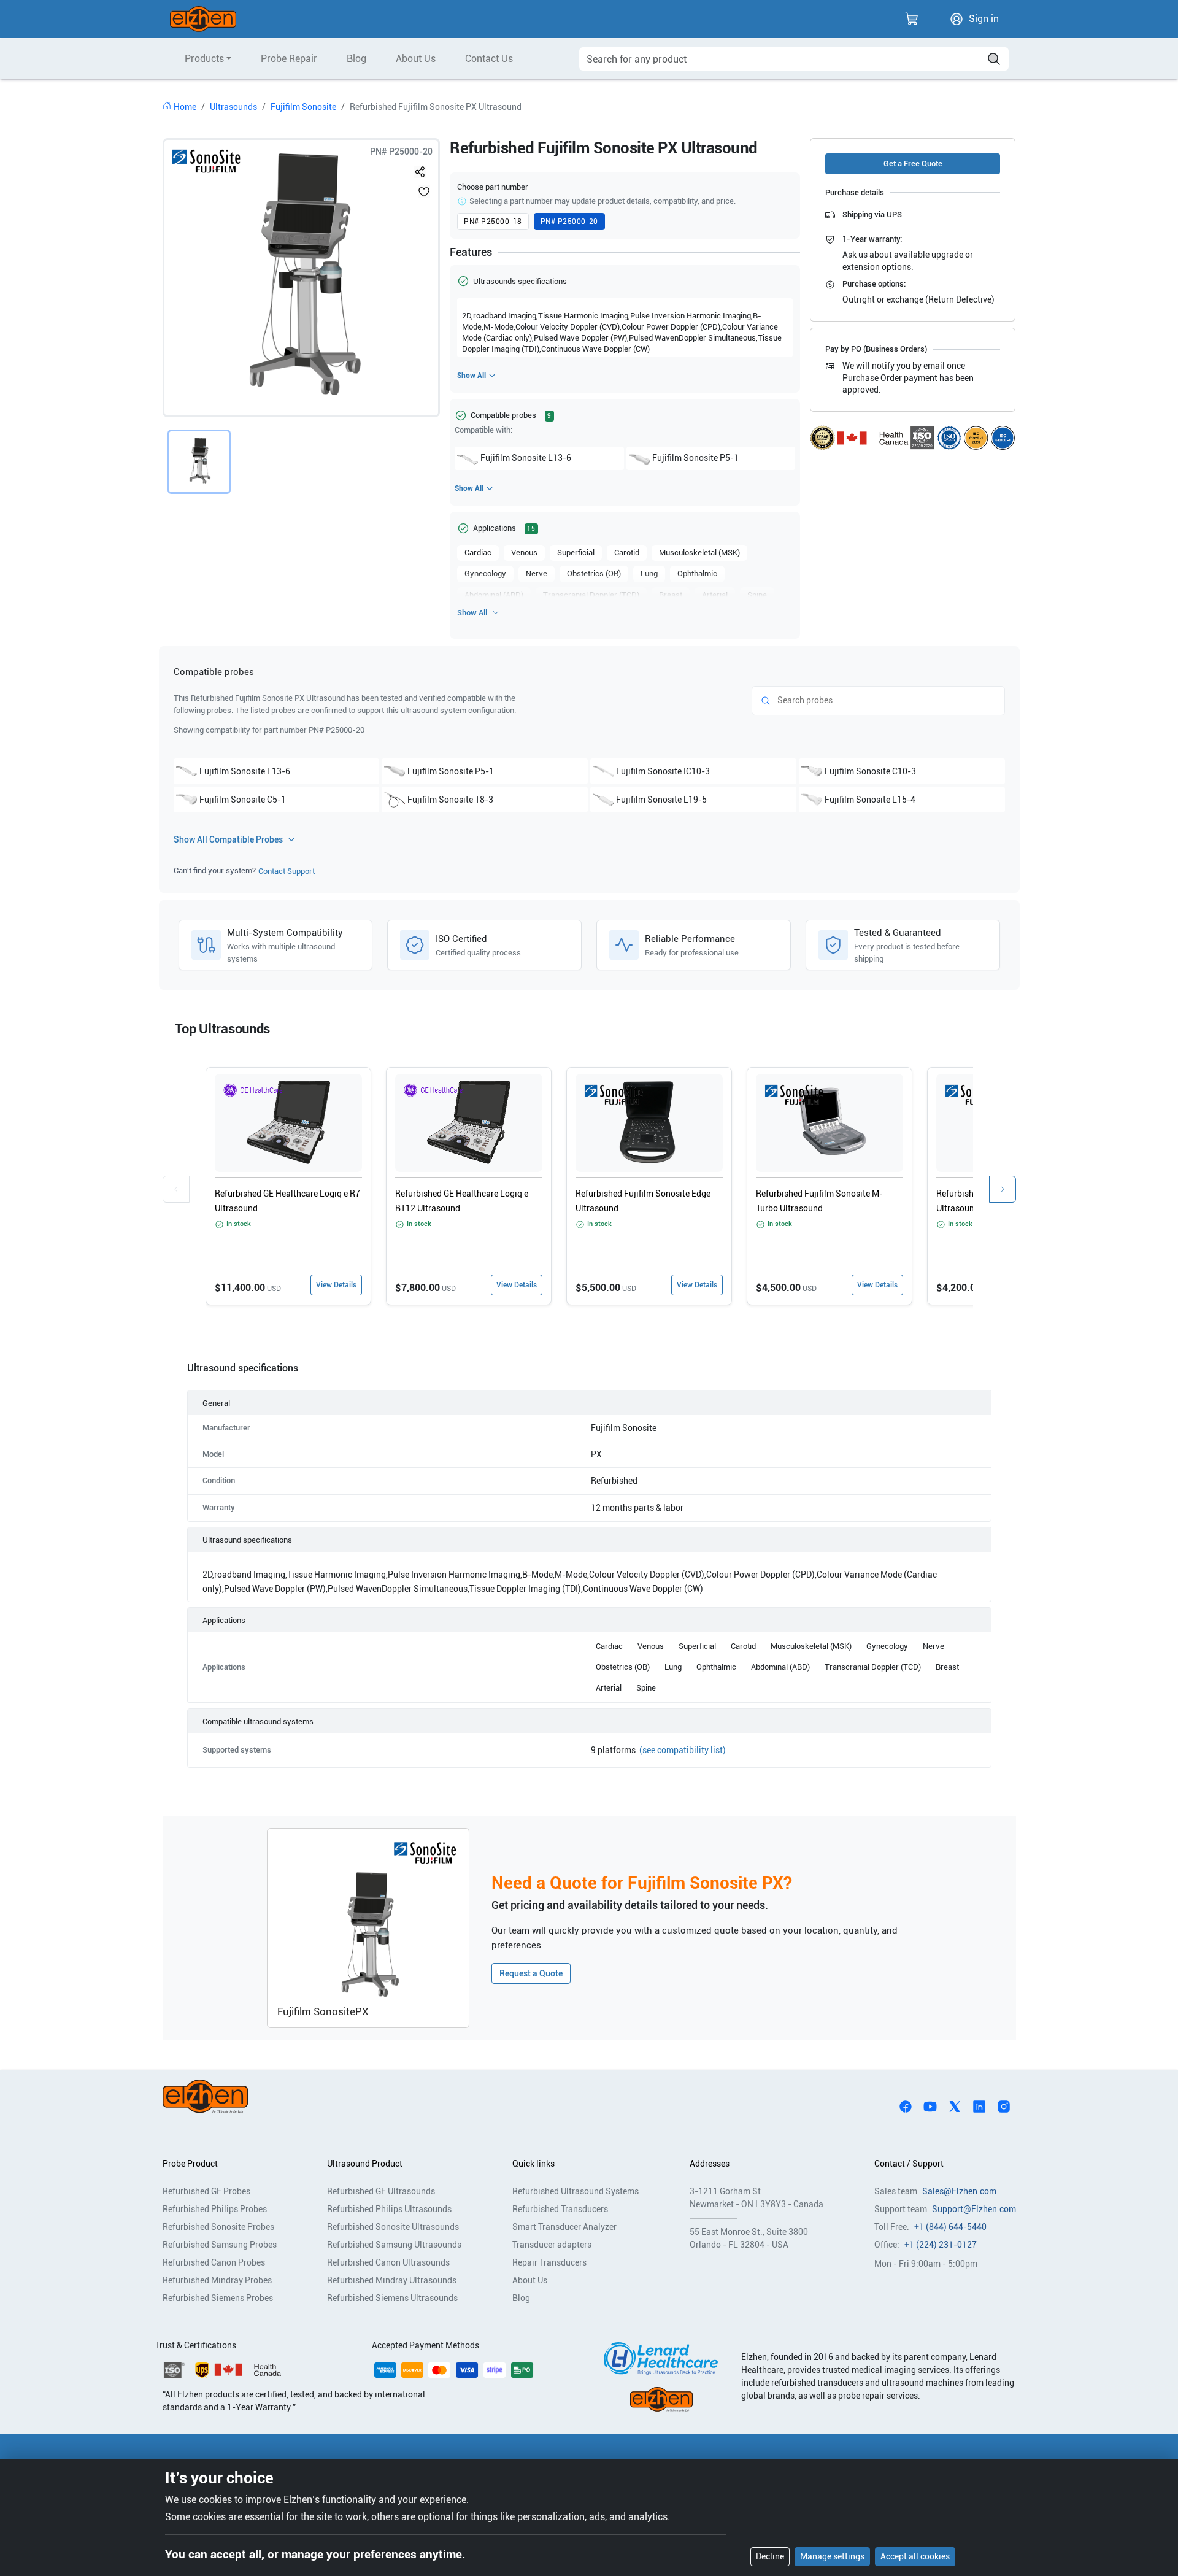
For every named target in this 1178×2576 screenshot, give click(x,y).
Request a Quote (531, 1973)
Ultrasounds (233, 107)
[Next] (1003, 1189)
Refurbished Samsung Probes (220, 2245)
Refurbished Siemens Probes (218, 2298)
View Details (336, 1285)
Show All (472, 376)
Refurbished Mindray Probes (217, 2280)
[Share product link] (420, 169)
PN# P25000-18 (493, 222)
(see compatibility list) (683, 1750)
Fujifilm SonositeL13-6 (526, 458)
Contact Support (287, 871)
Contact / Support (909, 2164)
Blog (356, 59)
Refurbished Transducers (560, 2209)
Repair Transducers (549, 2262)
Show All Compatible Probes (228, 839)
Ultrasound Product (365, 2164)
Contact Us (489, 59)
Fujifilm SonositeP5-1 (695, 458)
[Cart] (912, 19)
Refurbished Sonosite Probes (218, 2227)
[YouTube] (930, 2106)
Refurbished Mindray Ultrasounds (392, 2280)
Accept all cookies (915, 2556)
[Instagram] (1004, 2106)
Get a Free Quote (913, 164)
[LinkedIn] (979, 2106)
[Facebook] (906, 2106)
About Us (416, 59)
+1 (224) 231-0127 (941, 2245)
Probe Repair (289, 59)
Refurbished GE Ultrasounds (381, 2191)
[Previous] (176, 1189)
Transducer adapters (552, 2245)
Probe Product (190, 2164)
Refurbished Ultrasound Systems (576, 2191)
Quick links (533, 2164)
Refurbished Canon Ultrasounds (388, 2262)
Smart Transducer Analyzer (564, 2227)
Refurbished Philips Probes (215, 2209)
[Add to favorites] (424, 191)
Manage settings (832, 2556)
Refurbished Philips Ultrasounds (389, 2209)
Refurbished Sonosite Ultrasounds (393, 2227)
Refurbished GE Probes (206, 2191)
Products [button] (204, 59)
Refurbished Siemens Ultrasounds (392, 2298)
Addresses (710, 2164)
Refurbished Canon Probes (214, 2262)
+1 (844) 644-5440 (950, 2227)
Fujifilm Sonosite (303, 107)
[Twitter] (955, 2106)
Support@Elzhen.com (974, 2209)
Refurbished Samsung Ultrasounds (394, 2245)
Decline (770, 2556)
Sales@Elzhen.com (959, 2191)
